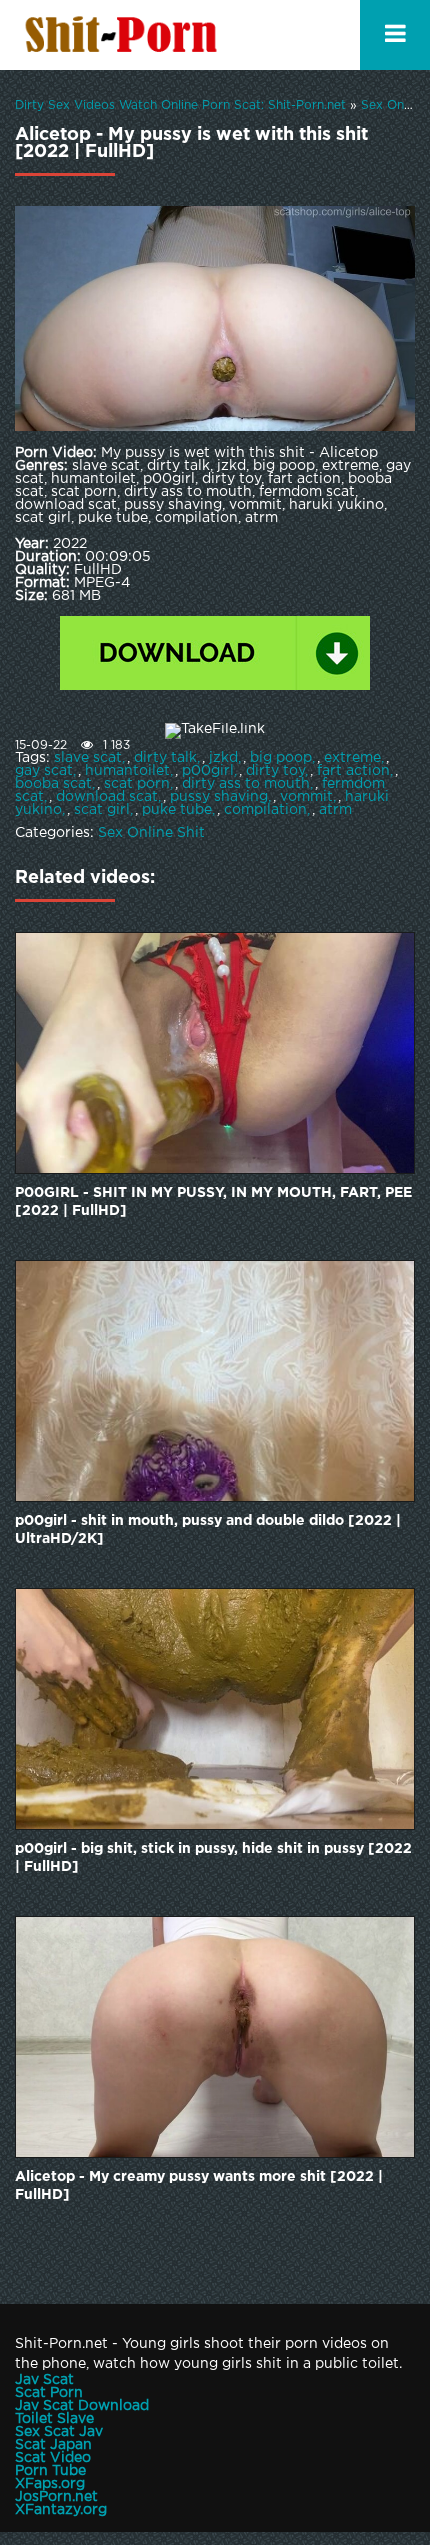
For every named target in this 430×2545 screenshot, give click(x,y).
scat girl (102, 810)
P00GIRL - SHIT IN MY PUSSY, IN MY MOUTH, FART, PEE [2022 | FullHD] (213, 1202)
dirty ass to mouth (246, 784)
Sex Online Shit (151, 833)
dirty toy (275, 771)
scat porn (137, 784)
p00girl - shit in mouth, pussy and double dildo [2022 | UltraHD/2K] (208, 1530)
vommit (306, 797)
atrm (335, 810)
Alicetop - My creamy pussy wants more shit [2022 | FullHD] (199, 2186)
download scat (107, 797)
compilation (265, 810)
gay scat (44, 771)
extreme (352, 758)
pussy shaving (219, 797)
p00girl (208, 771)
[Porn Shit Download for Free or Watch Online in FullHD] (125, 35)
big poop (281, 758)
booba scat (53, 784)
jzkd (223, 758)
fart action (353, 771)
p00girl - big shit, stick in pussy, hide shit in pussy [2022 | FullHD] (213, 1858)
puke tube (177, 810)
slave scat (88, 758)
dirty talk (165, 758)
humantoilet (127, 771)
